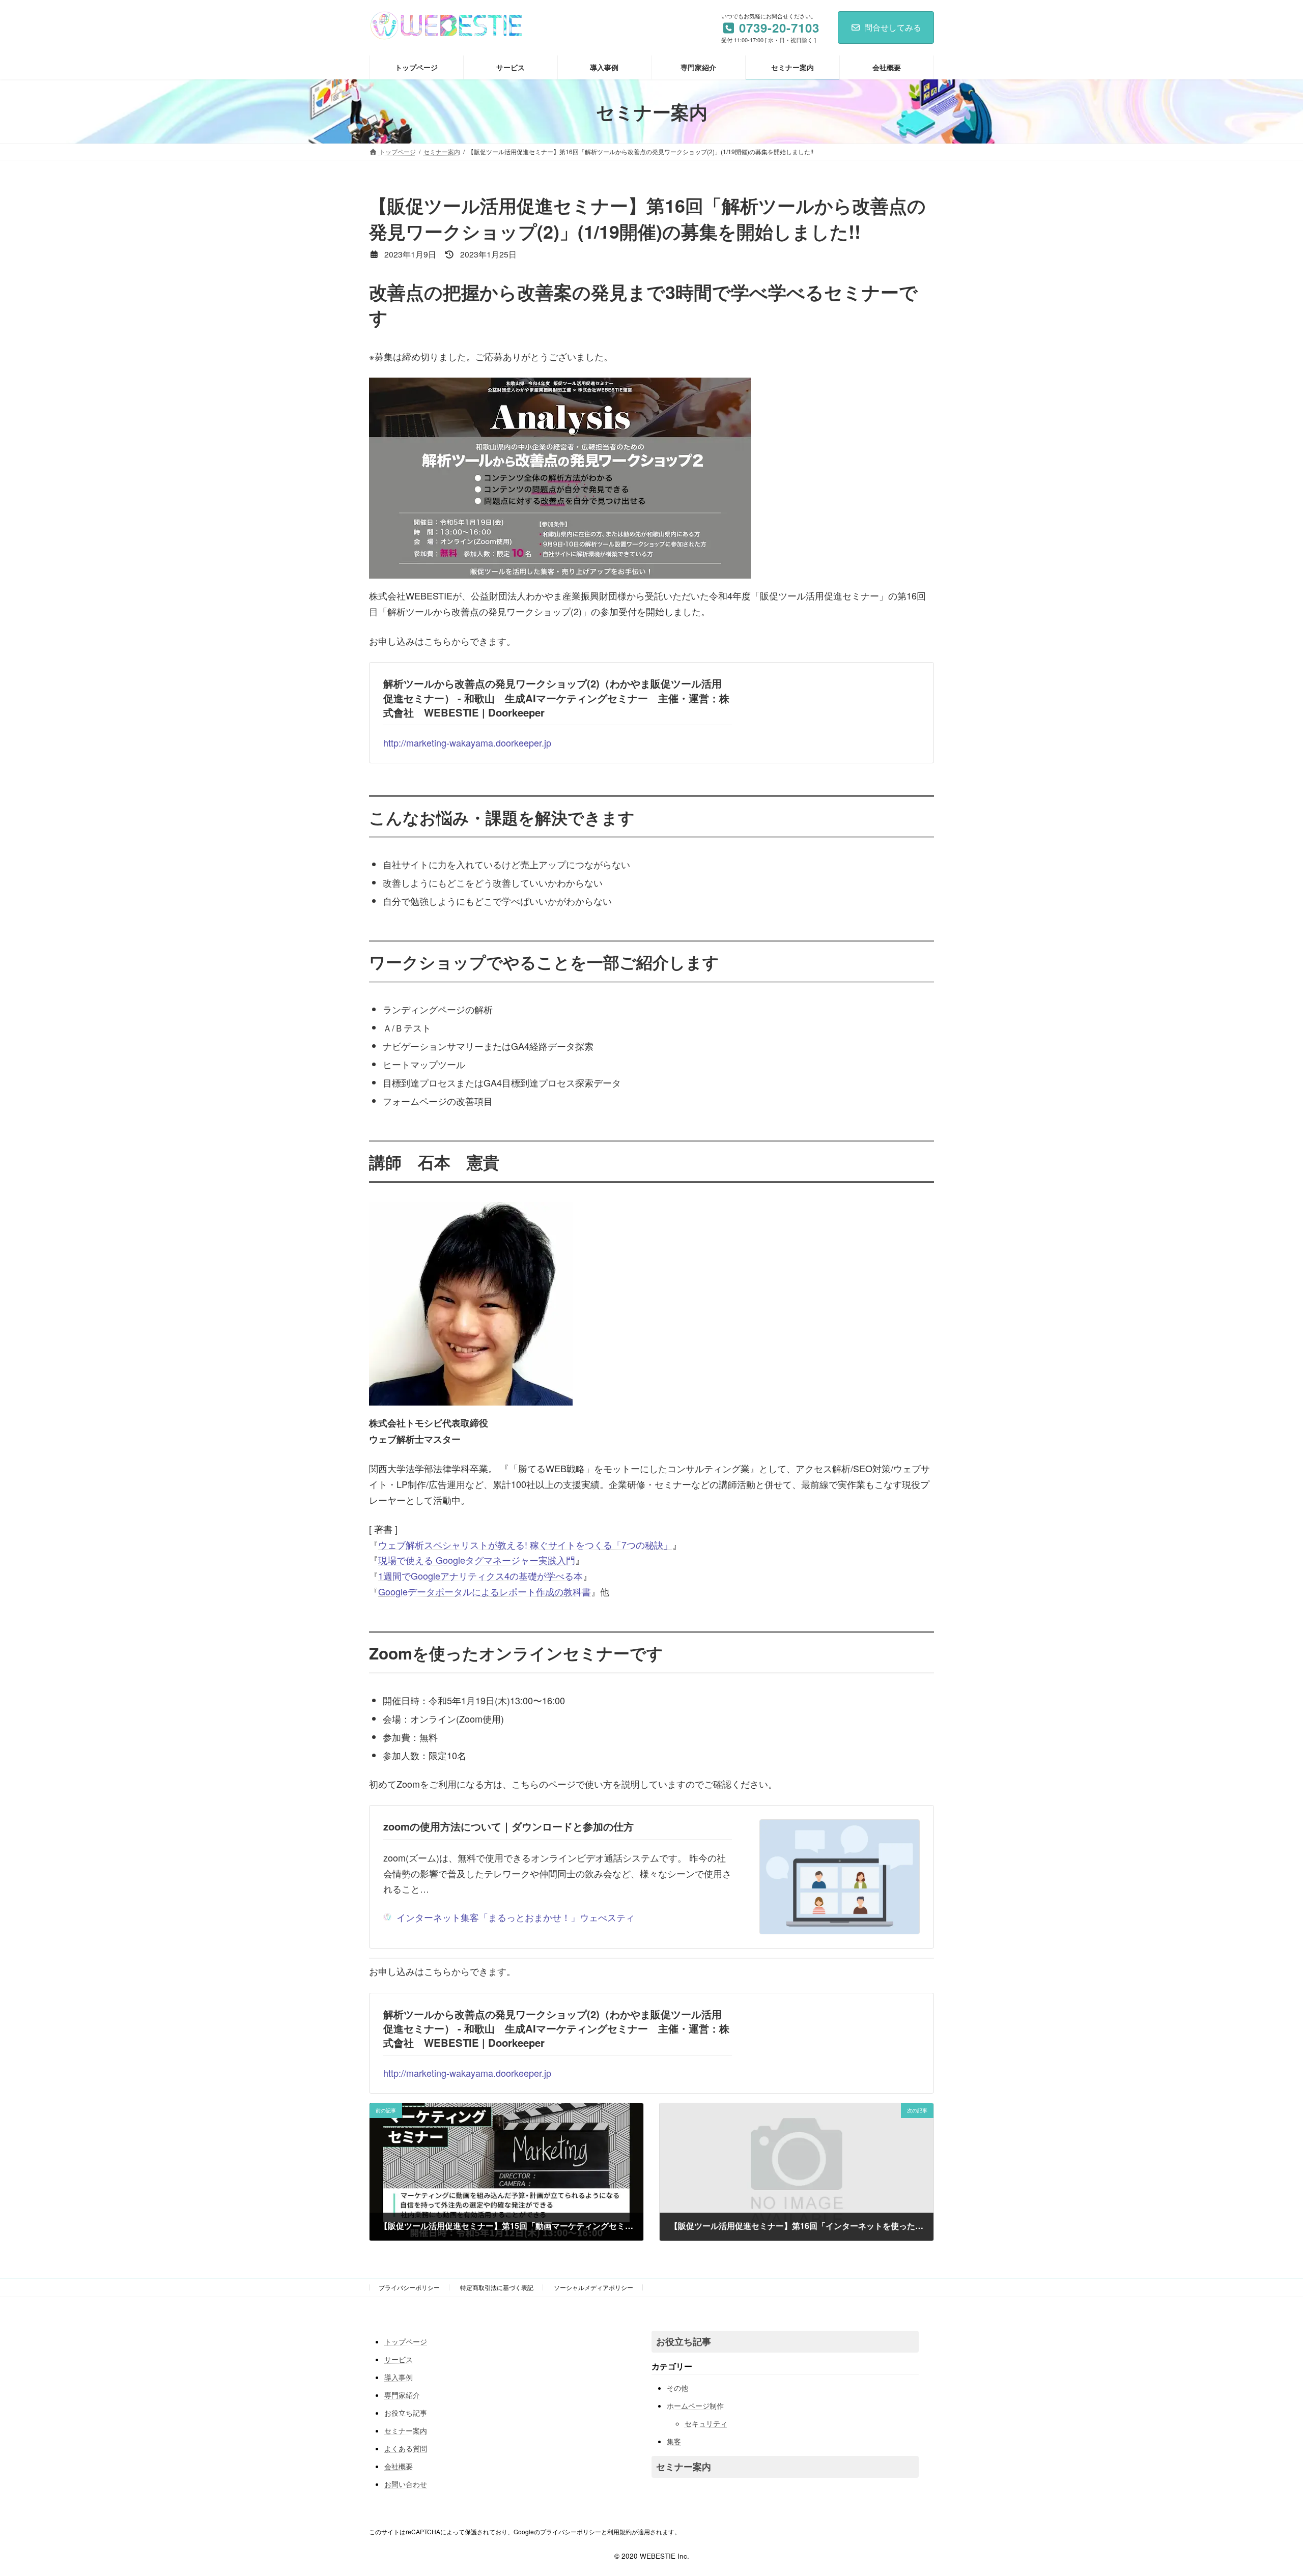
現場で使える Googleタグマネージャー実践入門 (477, 1560)
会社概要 (399, 2466)
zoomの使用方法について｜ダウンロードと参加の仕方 (508, 1826)
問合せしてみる (893, 27)
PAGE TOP (1266, 2489)
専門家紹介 (402, 2395)
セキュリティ (706, 2423)
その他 (677, 2388)
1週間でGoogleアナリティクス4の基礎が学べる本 (480, 1576)
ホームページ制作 (695, 2406)
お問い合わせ (406, 2484)
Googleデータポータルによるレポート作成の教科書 (485, 1591)
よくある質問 (406, 2448)
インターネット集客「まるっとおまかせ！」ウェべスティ (516, 1917)
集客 (674, 2441)
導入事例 (399, 2377)
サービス (399, 2359)
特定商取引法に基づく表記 (497, 2287)
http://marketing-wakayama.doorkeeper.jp (467, 742)
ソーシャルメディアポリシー (593, 2287)
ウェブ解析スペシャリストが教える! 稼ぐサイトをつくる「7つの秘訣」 (525, 1544)
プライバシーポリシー (409, 2287)
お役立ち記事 (406, 2413)
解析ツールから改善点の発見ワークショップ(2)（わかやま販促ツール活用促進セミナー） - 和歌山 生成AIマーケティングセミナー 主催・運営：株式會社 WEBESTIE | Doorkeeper (556, 698)
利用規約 (619, 2531)
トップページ (406, 2341)
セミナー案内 (406, 2430)
